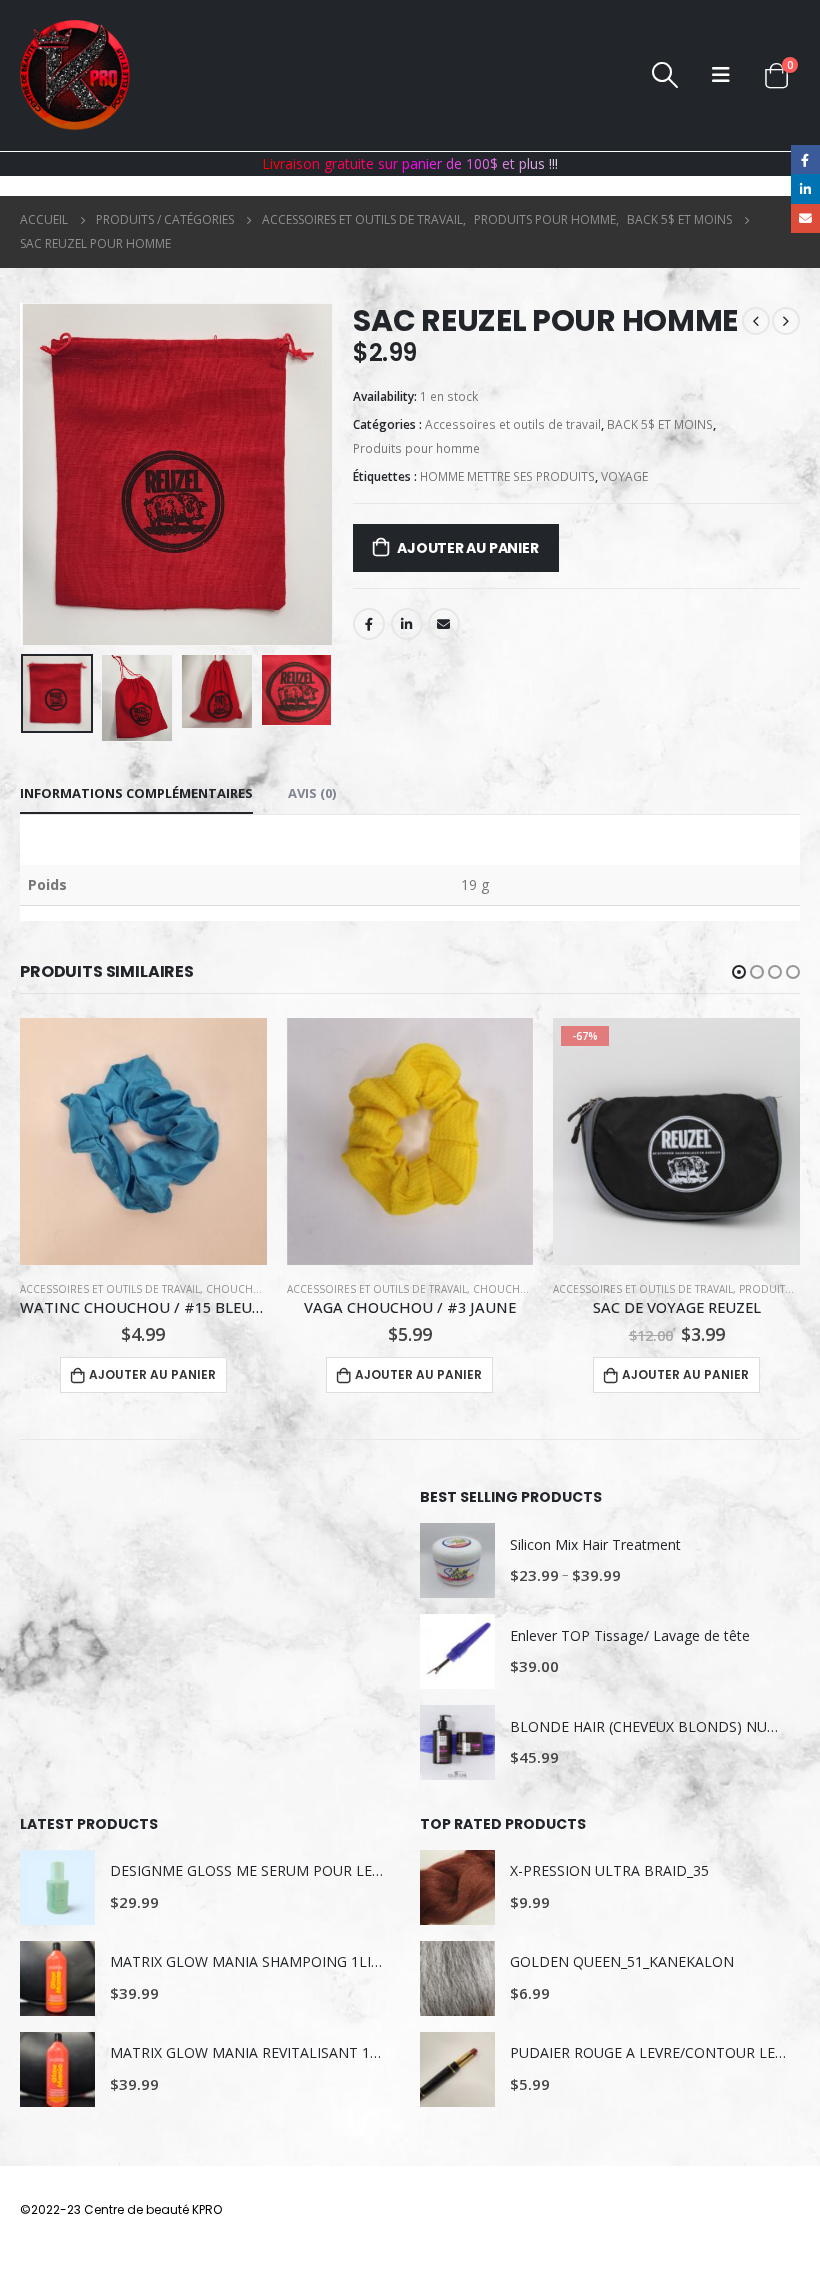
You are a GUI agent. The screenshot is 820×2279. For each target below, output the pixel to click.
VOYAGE (624, 476)
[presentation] (45, 474)
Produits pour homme (416, 448)
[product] (143, 1141)
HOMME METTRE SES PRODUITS (507, 476)
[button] (739, 972)
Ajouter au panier (467, 548)
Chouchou (238, 1289)
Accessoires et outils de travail (513, 424)
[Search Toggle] (665, 75)
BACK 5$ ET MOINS (660, 424)
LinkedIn (407, 624)
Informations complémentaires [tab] (136, 793)
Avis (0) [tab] (312, 793)
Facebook (369, 624)
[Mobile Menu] (721, 75)
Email (444, 624)
